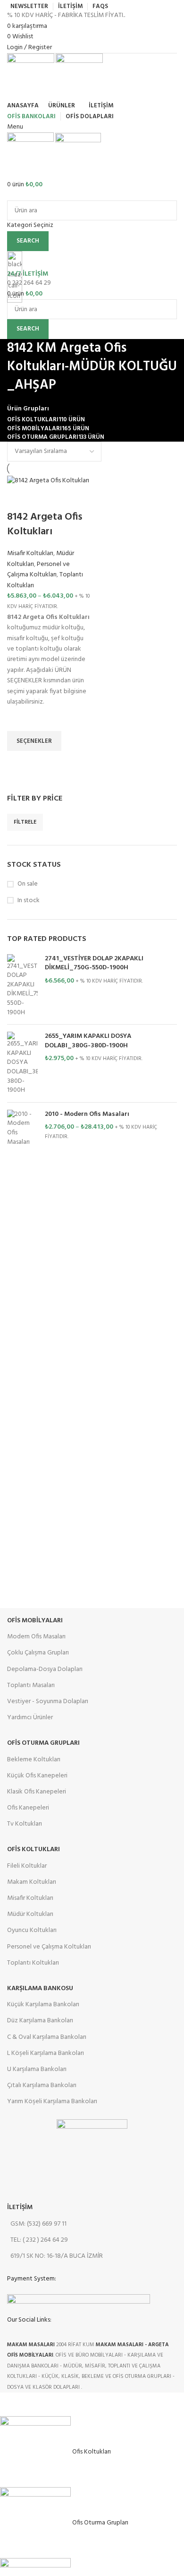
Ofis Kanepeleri (28, 1808)
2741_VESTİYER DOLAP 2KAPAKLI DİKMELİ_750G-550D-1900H (94, 963)
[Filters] (12, 2404)
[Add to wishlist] (19, 719)
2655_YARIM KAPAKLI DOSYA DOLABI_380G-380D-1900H (88, 1041)
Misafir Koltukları (30, 553)
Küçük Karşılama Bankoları (43, 2005)
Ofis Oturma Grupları (43, 1743)
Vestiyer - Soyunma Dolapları (48, 1701)
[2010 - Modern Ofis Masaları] (22, 1128)
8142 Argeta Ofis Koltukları (45, 524)
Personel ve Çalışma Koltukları (38, 570)
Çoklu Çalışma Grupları (38, 1653)
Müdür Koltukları (30, 1914)
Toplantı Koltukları (33, 1963)
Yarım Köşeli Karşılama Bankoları (52, 2102)
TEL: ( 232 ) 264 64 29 (39, 2240)
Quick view (19, 763)
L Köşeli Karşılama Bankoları (46, 2053)
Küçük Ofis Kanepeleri (37, 1776)
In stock (29, 901)
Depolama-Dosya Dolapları (45, 1669)
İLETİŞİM (20, 2207)
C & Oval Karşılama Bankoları (47, 2037)
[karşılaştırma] (19, 498)
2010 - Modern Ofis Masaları (87, 1114)
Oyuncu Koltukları (32, 1930)
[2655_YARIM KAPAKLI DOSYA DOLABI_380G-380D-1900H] (22, 1063)
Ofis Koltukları (33, 1849)
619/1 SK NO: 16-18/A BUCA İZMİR (57, 2256)
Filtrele (25, 822)
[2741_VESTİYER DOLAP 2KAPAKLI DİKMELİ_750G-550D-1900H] (22, 986)
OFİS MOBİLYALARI (35, 1621)
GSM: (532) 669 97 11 (38, 2224)
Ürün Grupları (28, 409)
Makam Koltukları (32, 1882)
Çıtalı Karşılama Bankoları (42, 2085)
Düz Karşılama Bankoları (40, 2021)
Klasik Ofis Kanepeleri (37, 1792)
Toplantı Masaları (31, 1685)
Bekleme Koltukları (34, 1760)
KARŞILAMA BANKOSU (40, 1989)
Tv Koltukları (25, 1824)
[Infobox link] (92, 1196)
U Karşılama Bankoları (37, 2069)
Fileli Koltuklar (27, 1866)
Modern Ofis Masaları (36, 1637)
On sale (28, 884)
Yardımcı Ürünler (30, 1718)
